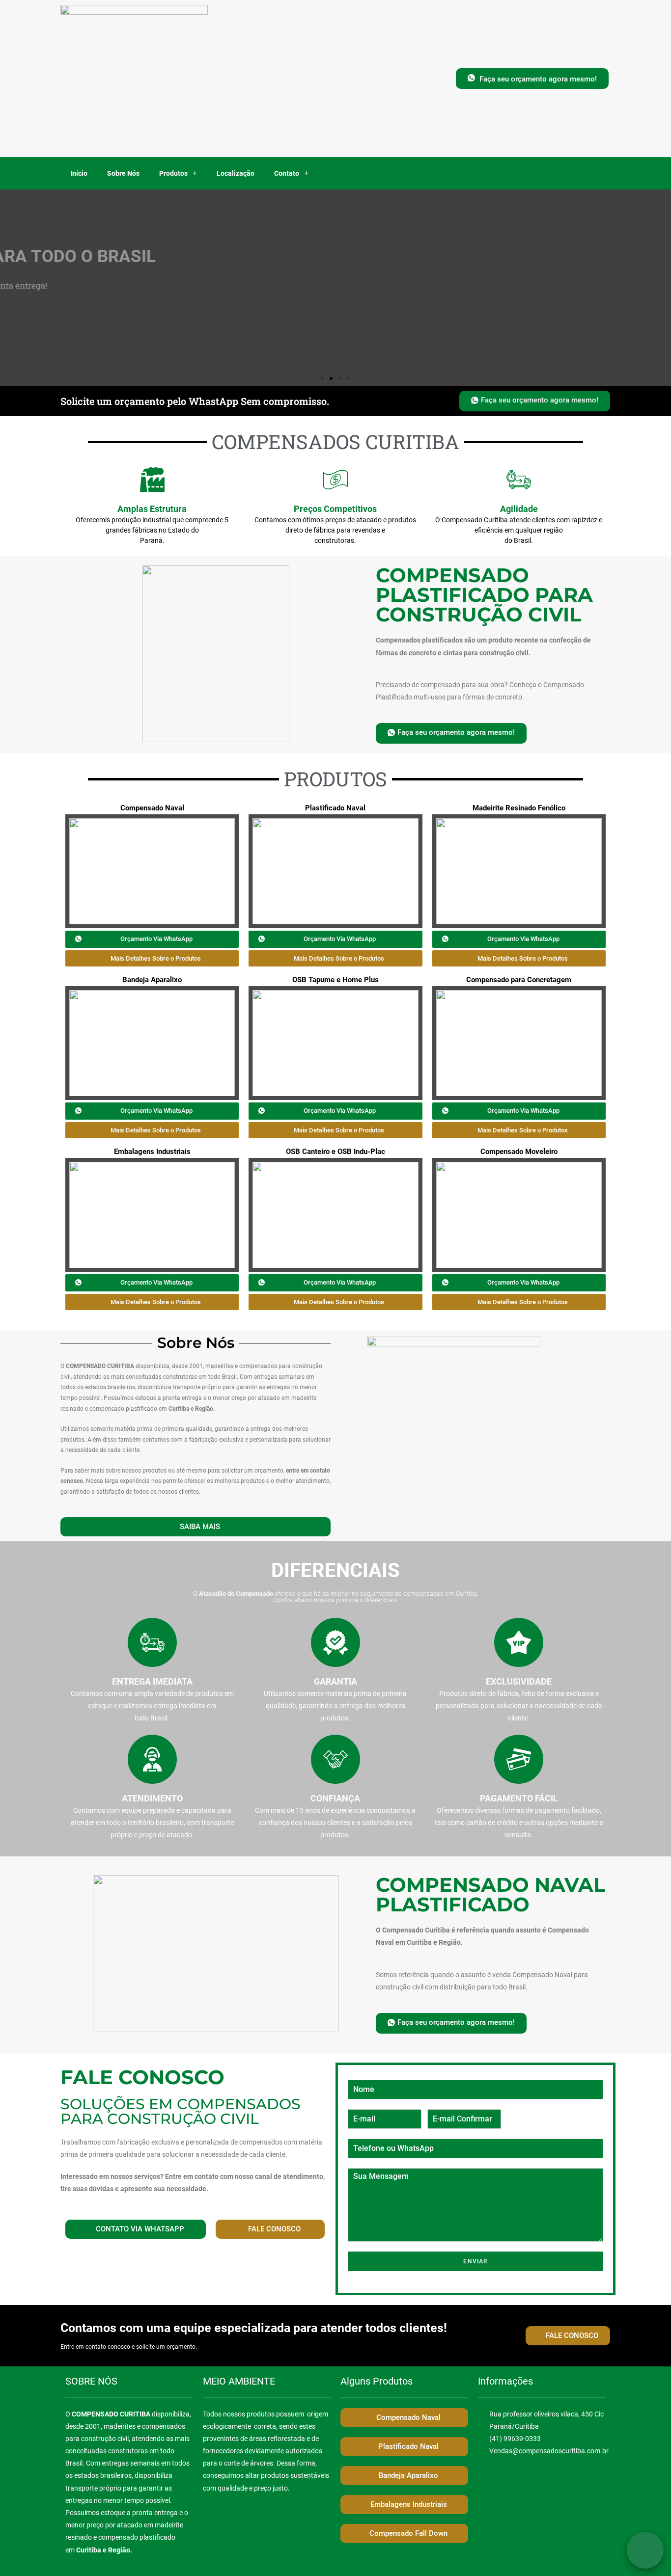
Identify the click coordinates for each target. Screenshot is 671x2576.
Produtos (173, 173)
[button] (532, 79)
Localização (236, 173)
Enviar (475, 2261)
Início (79, 173)
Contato (287, 173)
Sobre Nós (123, 173)
